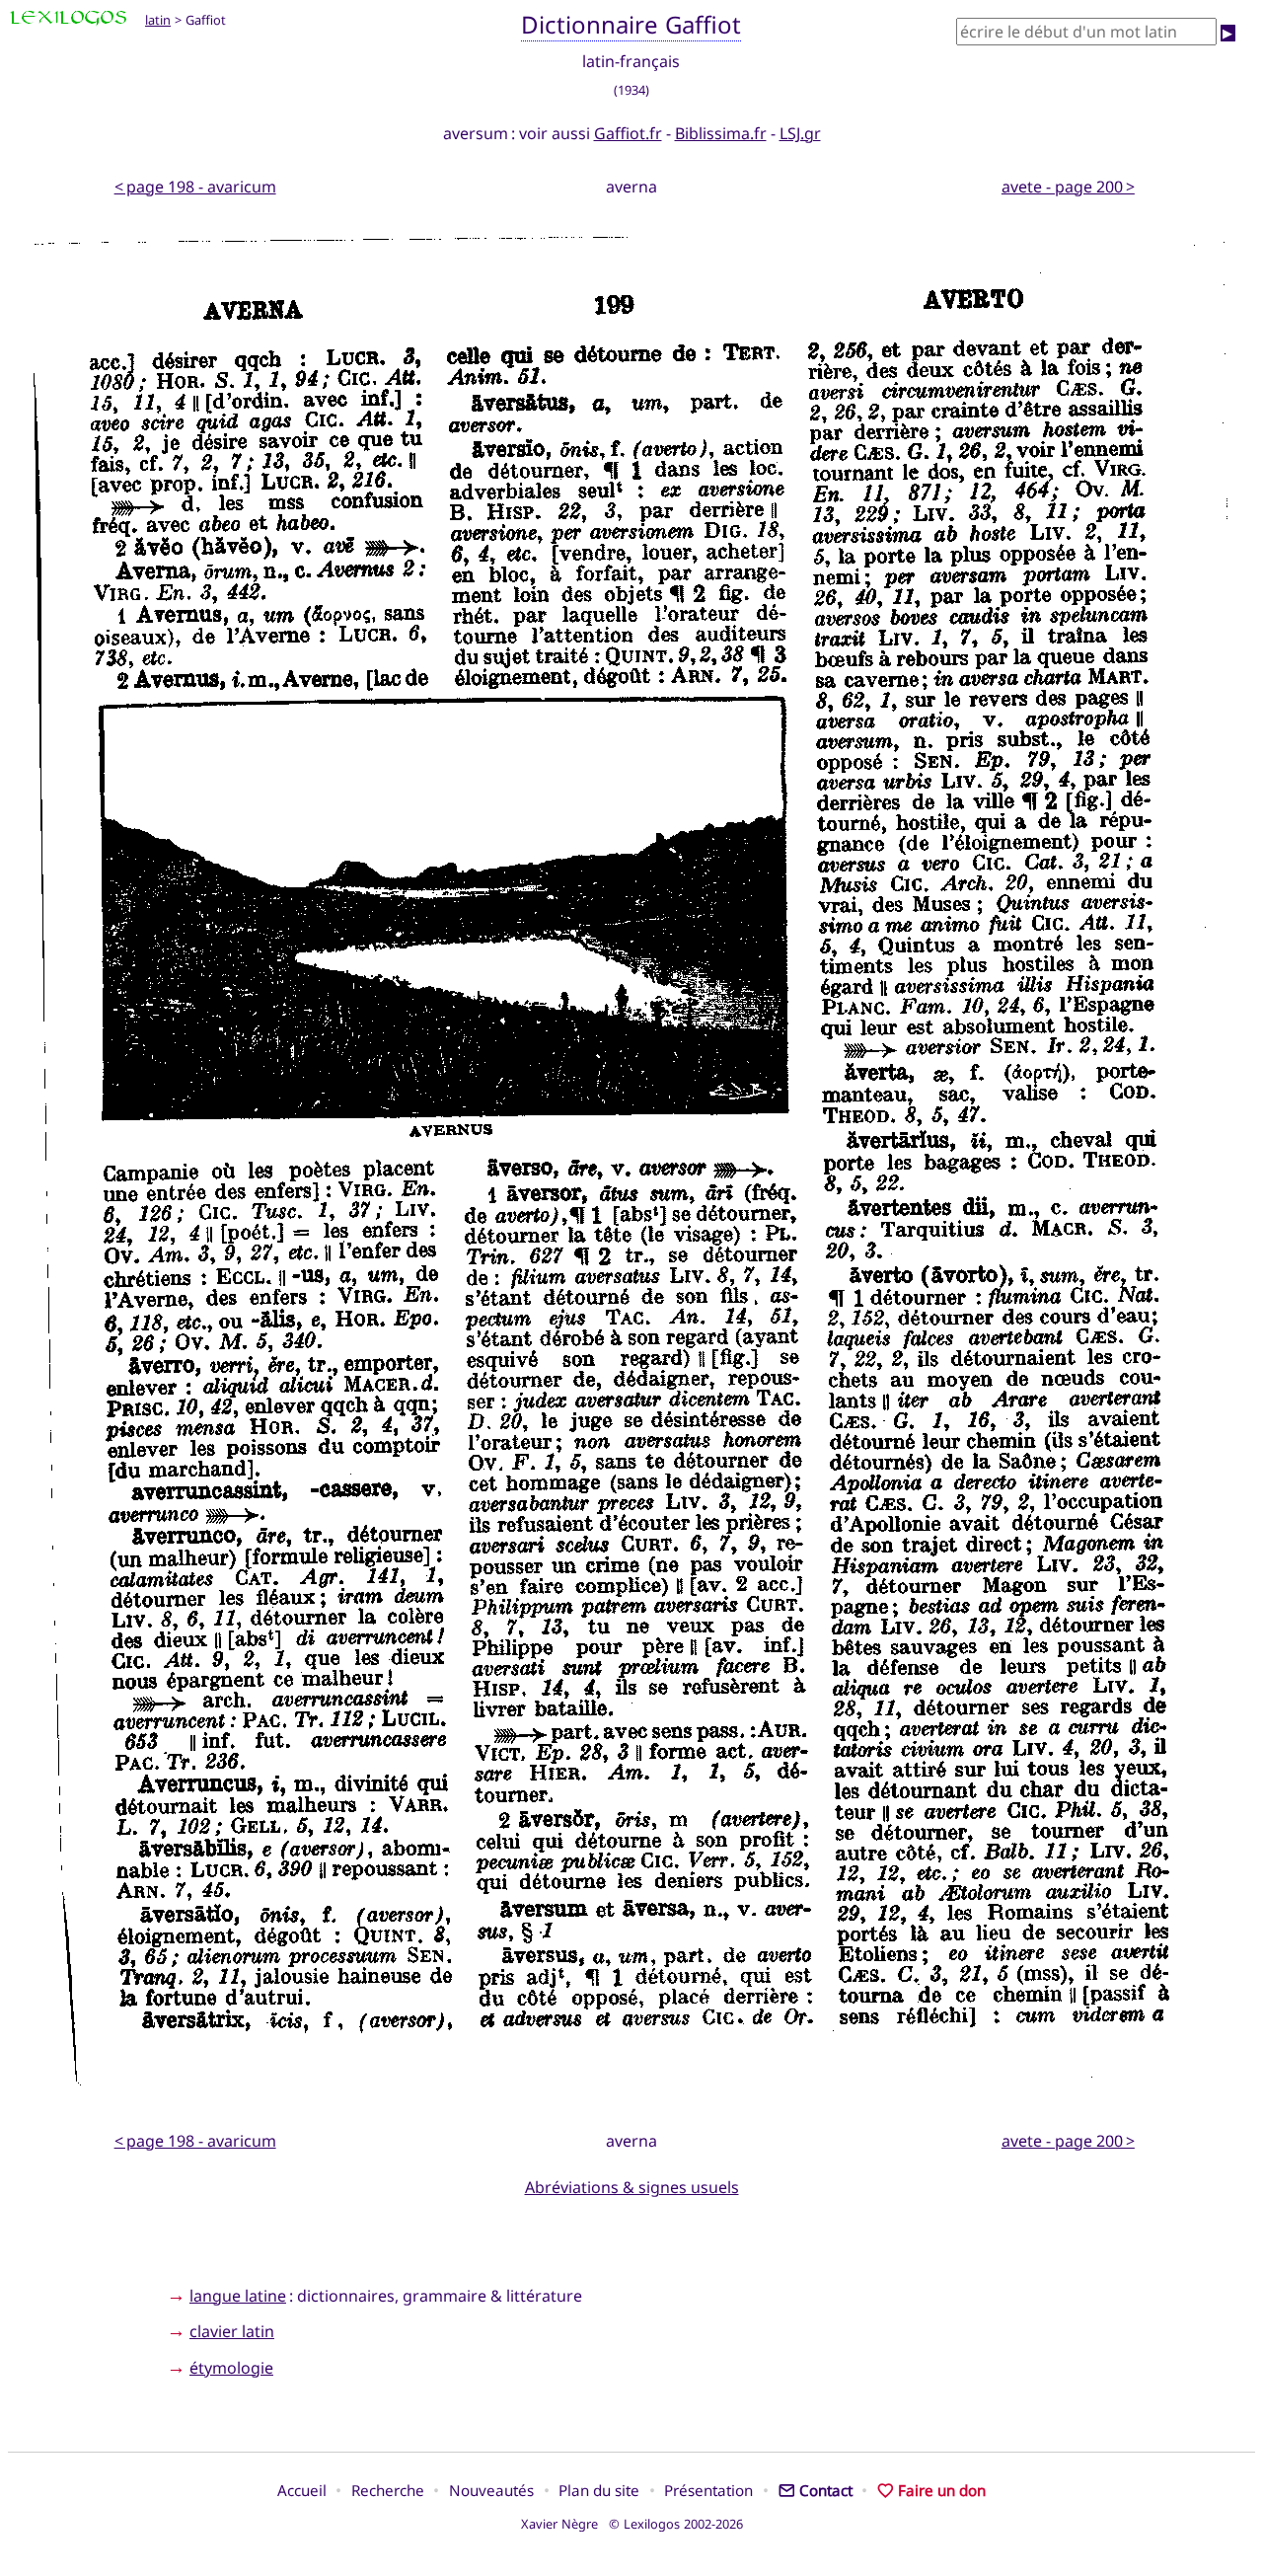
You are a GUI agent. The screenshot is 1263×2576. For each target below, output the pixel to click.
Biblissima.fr (721, 133)
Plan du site (599, 2490)
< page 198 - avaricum (195, 187)
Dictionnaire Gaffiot (631, 24)
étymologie (231, 2368)
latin (158, 20)
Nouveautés (491, 2490)
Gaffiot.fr (628, 133)
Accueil (302, 2490)
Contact (826, 2490)
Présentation (708, 2490)
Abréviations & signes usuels (632, 2187)
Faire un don (942, 2490)
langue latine (238, 2296)
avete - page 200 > (1068, 187)
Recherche (388, 2490)
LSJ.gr (800, 133)
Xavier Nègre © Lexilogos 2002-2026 (632, 2524)
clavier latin (232, 2331)
